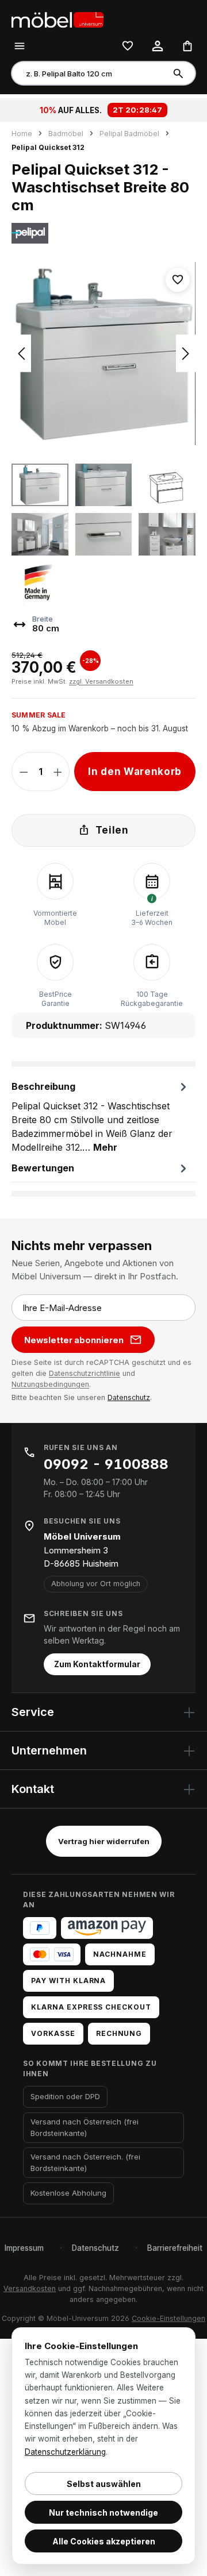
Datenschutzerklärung (65, 2452)
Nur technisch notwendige (103, 2513)
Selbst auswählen (104, 2484)
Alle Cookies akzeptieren (104, 2541)
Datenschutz (129, 1397)
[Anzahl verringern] (24, 772)
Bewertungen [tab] (43, 1168)
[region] (103, 434)
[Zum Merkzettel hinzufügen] (178, 280)
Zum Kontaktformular (97, 1664)
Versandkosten (30, 2288)
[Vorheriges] (21, 354)
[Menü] (20, 45)
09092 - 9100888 (106, 1464)
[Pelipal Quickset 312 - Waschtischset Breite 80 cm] (103, 354)
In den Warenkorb (135, 772)
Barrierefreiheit (175, 2248)
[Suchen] (180, 73)
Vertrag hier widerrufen (104, 1841)
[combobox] (89, 73)
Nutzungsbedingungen (50, 1384)
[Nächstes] (186, 354)
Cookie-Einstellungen (168, 2318)
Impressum (24, 2248)
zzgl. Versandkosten (101, 681)
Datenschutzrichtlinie (85, 1373)
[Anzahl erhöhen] (58, 772)
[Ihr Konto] (158, 45)
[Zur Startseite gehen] (69, 19)
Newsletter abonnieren (74, 1340)
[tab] (101, 1116)
